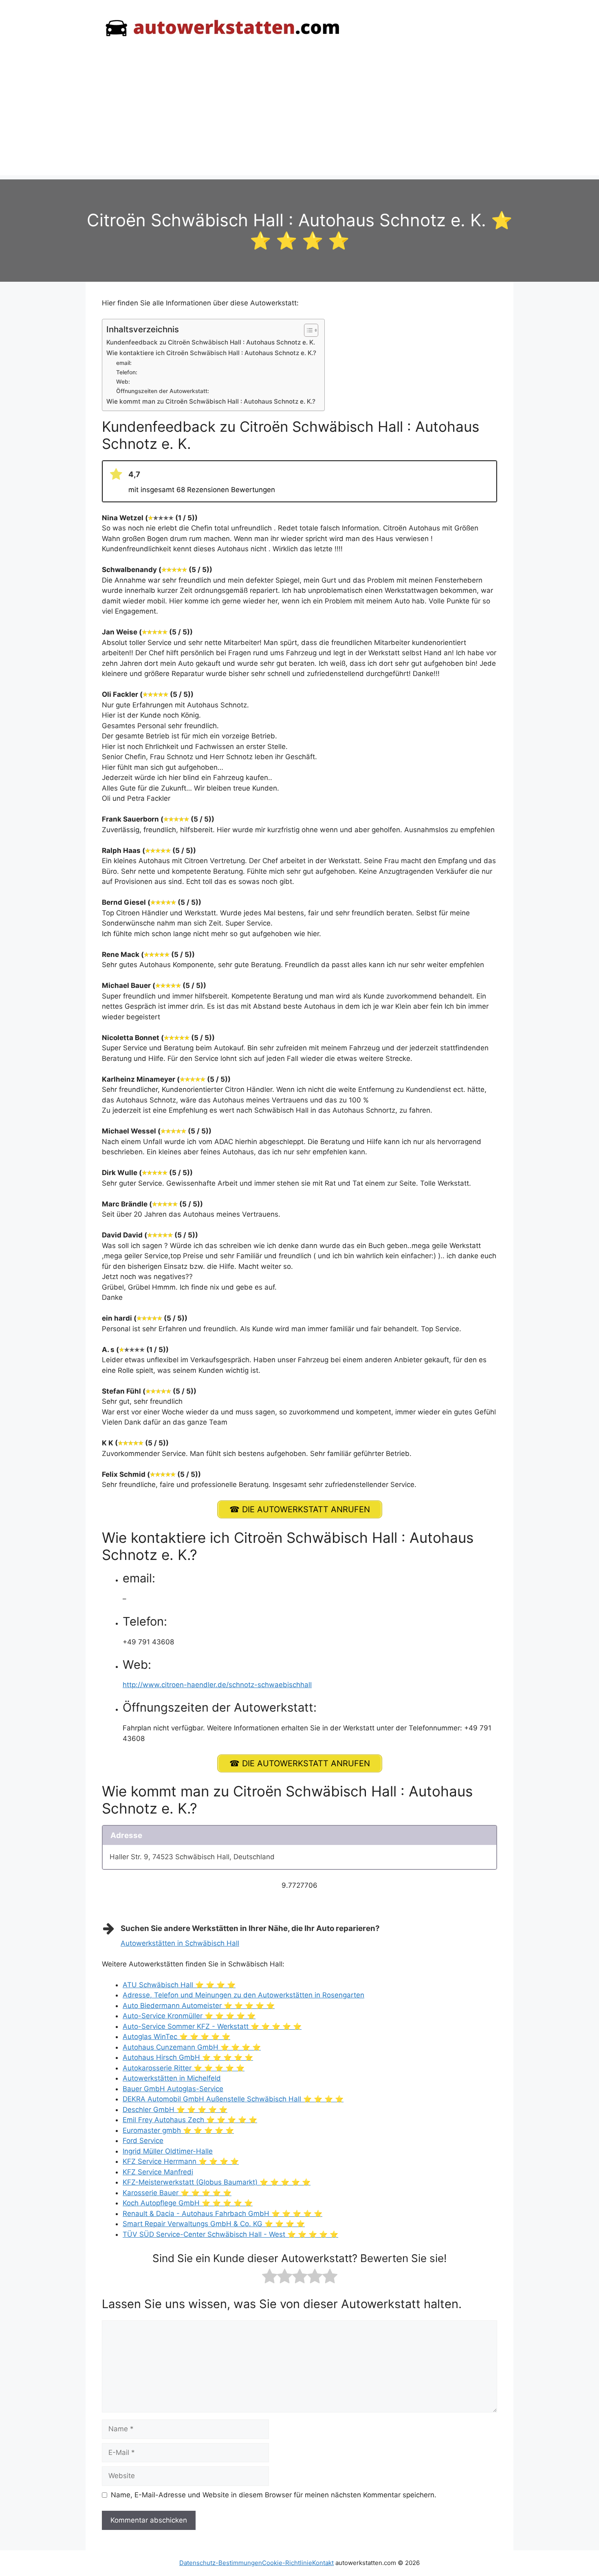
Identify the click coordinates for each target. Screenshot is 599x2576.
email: (124, 363)
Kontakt (323, 2563)
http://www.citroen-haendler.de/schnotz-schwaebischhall (217, 1685)
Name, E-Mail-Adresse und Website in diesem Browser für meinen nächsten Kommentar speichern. (274, 2495)
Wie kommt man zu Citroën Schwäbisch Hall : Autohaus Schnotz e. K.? (211, 401)
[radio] (270, 2278)
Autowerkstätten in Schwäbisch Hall (180, 1943)
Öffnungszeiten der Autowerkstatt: (163, 391)
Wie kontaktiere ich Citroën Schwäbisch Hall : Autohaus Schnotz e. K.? (211, 353)
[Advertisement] (299, 118)
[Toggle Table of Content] (307, 330)
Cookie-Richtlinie (287, 2563)
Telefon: (127, 372)
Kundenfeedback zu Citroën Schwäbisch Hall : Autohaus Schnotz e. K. (211, 342)
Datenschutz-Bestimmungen (221, 2563)
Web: (123, 382)
